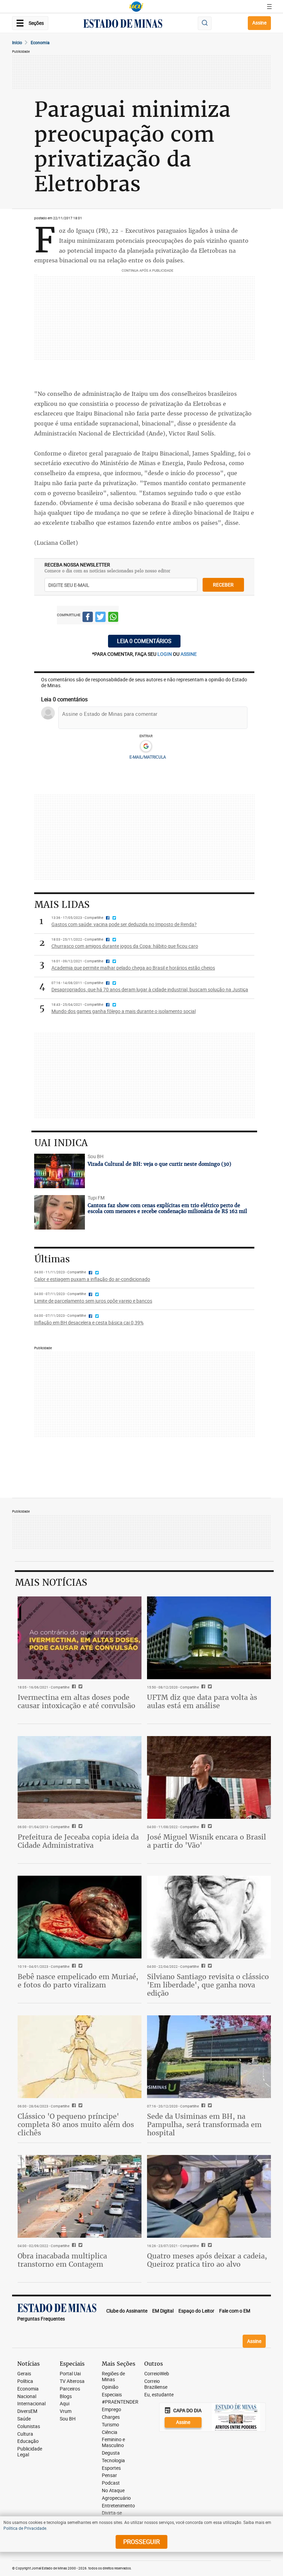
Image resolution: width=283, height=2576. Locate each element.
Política (25, 2381)
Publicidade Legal (30, 2452)
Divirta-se (112, 2513)
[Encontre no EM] (205, 23)
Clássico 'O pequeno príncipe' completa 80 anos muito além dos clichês (76, 2124)
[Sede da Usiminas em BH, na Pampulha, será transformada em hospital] (209, 2057)
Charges (111, 2417)
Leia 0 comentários (144, 641)
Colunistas (29, 2427)
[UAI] (136, 7)
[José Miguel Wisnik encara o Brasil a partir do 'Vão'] (209, 1777)
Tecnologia (113, 2461)
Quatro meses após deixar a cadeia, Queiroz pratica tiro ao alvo (207, 2260)
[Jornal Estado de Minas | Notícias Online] (123, 24)
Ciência (110, 2432)
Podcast (111, 2483)
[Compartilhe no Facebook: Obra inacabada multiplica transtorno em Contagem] (73, 2246)
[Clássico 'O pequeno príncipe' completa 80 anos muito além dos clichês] (80, 2057)
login (165, 654)
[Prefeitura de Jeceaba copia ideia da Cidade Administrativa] (80, 1777)
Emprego (111, 2410)
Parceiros (70, 2389)
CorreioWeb (157, 2374)
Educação (28, 2441)
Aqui (65, 2404)
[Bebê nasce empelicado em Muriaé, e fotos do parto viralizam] (80, 1917)
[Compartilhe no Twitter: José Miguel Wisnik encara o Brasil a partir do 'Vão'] (209, 1827)
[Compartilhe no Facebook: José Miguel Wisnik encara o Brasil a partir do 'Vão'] (202, 1827)
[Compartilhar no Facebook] (88, 618)
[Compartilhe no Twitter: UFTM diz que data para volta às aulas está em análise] (209, 1687)
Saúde (24, 2419)
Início (17, 42)
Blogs (66, 2397)
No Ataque (113, 2491)
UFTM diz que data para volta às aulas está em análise (202, 1701)
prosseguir (141, 2542)
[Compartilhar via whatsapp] (113, 618)
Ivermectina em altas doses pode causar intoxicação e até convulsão (76, 1701)
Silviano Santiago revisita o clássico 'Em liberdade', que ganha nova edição (208, 1985)
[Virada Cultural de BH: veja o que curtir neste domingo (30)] (60, 1171)
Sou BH (68, 2419)
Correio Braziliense (156, 2384)
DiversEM (27, 2411)
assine (189, 654)
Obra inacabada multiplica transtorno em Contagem (62, 2260)
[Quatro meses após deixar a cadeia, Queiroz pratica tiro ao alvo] (209, 2196)
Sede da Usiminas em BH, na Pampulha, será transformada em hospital (204, 2124)
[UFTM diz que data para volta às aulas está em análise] (209, 1638)
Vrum (66, 2411)
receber (223, 585)
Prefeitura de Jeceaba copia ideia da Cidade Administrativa (78, 1841)
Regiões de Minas (113, 2377)
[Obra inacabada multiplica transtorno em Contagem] (80, 2196)
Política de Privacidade (25, 2528)
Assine (259, 23)
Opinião (110, 2387)
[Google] (146, 746)
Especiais (112, 2395)
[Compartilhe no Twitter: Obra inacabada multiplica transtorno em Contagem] (80, 2246)
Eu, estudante (159, 2395)
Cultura (25, 2434)
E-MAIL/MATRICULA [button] (148, 757)
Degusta (111, 2453)
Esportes (111, 2468)
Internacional (31, 2404)
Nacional (27, 2397)
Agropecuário (116, 2498)
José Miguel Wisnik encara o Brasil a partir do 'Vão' (207, 1841)
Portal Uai (70, 2374)
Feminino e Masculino (113, 2443)
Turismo (110, 2425)
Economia (40, 42)
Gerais (24, 2374)
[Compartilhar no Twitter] (100, 618)
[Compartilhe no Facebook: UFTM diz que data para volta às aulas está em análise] (202, 1687)
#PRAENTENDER (120, 2402)
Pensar (109, 2475)
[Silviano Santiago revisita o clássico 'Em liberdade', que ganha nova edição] (209, 1917)
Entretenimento (118, 2506)
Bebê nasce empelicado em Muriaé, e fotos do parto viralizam (78, 1981)
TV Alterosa (72, 2381)
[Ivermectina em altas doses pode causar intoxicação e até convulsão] (80, 1638)
